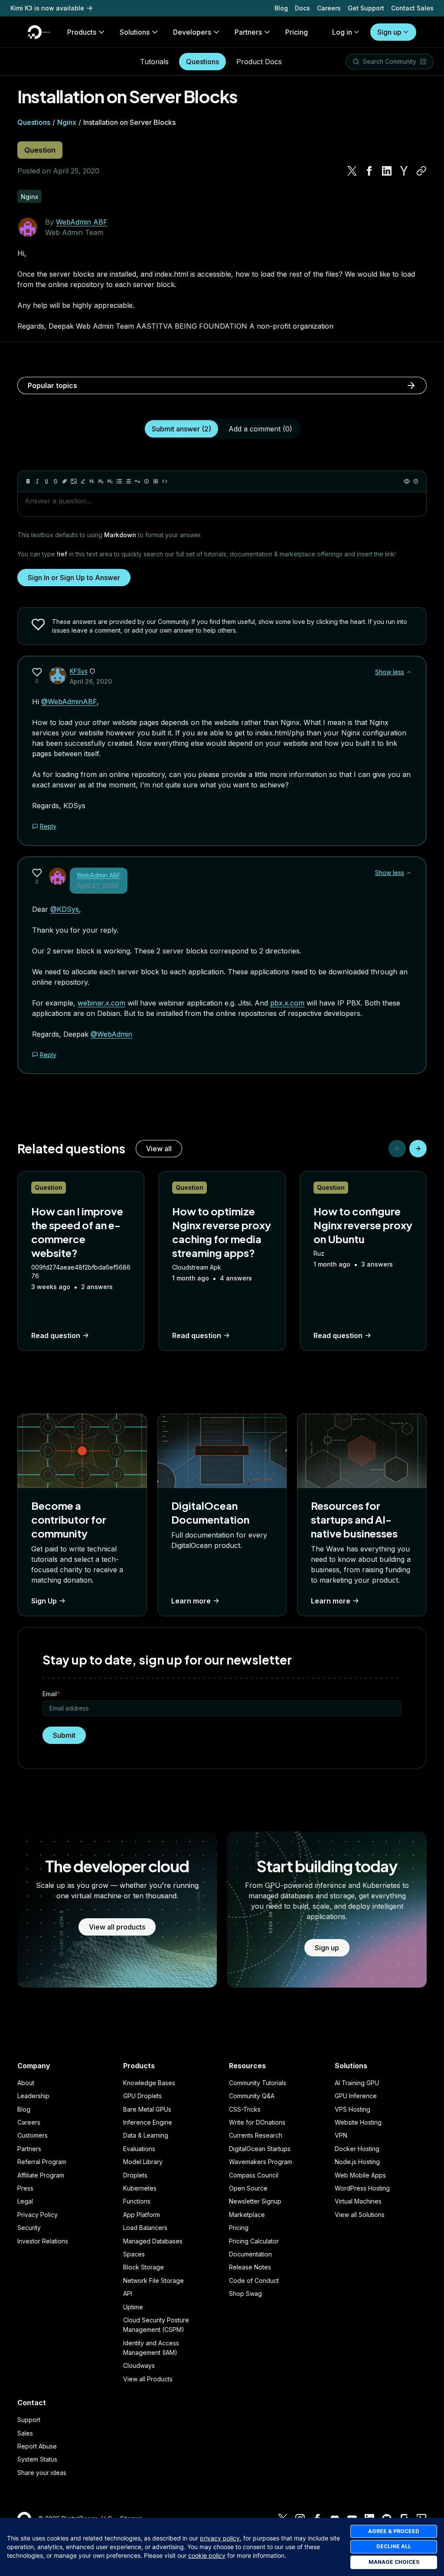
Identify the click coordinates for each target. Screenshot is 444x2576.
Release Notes (250, 2267)
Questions (202, 62)
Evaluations (139, 2149)
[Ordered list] (128, 481)
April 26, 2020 (91, 681)
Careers (329, 8)
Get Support (366, 8)
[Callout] (147, 481)
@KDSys (65, 909)
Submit (64, 1735)
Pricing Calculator (254, 2241)
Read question (56, 1335)
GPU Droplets (142, 2096)
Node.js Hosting (357, 2162)
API (128, 2294)
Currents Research (256, 2135)
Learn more (191, 1601)
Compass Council (254, 2175)
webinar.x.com (101, 1003)
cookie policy (207, 2555)
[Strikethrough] (55, 481)
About (26, 2083)
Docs (302, 8)
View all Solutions (360, 2215)
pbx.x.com (287, 1003)
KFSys (79, 671)
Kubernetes (140, 2188)
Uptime (133, 2307)
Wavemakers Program (261, 2162)
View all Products (148, 2379)
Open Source (248, 2188)
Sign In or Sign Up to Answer (74, 578)
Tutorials (154, 62)
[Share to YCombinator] (404, 171)
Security (29, 2228)
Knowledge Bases (149, 2083)
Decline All (394, 2546)
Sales (25, 2433)
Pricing (239, 2228)
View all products (117, 1927)
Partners (29, 2149)
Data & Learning (146, 2135)
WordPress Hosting (362, 2188)
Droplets (135, 2175)
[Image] (74, 481)
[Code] (165, 481)
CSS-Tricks (245, 2109)
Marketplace (247, 2215)
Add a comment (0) (260, 429)
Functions (137, 2201)
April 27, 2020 (97, 886)
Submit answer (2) (181, 429)
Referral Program (42, 2162)
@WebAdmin (111, 1034)
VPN (341, 2135)
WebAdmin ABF (82, 222)
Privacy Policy (38, 2215)
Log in (342, 32)
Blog (281, 8)
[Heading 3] (110, 481)
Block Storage (144, 2267)
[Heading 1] (92, 481)
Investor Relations (43, 2241)
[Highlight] (83, 481)
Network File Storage (153, 2281)
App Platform (142, 2215)
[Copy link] (421, 171)
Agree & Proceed (394, 2531)
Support (29, 2420)
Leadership (33, 2096)
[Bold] (28, 481)
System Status (37, 2459)
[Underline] (46, 481)
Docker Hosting (357, 2149)
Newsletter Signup (255, 2201)
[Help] (416, 481)
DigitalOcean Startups (260, 2149)
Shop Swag (245, 2294)
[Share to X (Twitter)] (352, 171)
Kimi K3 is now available (47, 8)
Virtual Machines (358, 2201)
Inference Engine (148, 2122)
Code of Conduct (254, 2281)
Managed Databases (153, 2241)
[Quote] (137, 481)
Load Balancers (145, 2228)
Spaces (134, 2254)
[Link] (65, 481)
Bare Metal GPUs (147, 2109)
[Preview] (407, 481)
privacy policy (220, 2538)
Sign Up (44, 1601)
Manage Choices (394, 2562)
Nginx (67, 122)
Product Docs (259, 62)
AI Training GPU (357, 2083)
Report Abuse (37, 2446)
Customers (33, 2135)
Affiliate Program (41, 2175)
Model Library (143, 2162)
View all (159, 1149)
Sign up (389, 32)
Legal (25, 2201)
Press (25, 2188)
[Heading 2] (101, 481)
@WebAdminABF (69, 702)
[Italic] (37, 481)
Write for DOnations (257, 2122)
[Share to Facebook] (369, 171)
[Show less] (409, 672)
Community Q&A (252, 2096)
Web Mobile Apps (360, 2175)
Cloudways (139, 2365)
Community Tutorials (258, 2083)
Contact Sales (412, 8)
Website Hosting (358, 2122)
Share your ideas (42, 2473)
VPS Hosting (353, 2109)
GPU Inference (356, 2096)
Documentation (250, 2254)
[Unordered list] (119, 481)
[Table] (156, 481)
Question (40, 150)
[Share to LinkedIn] (387, 171)
